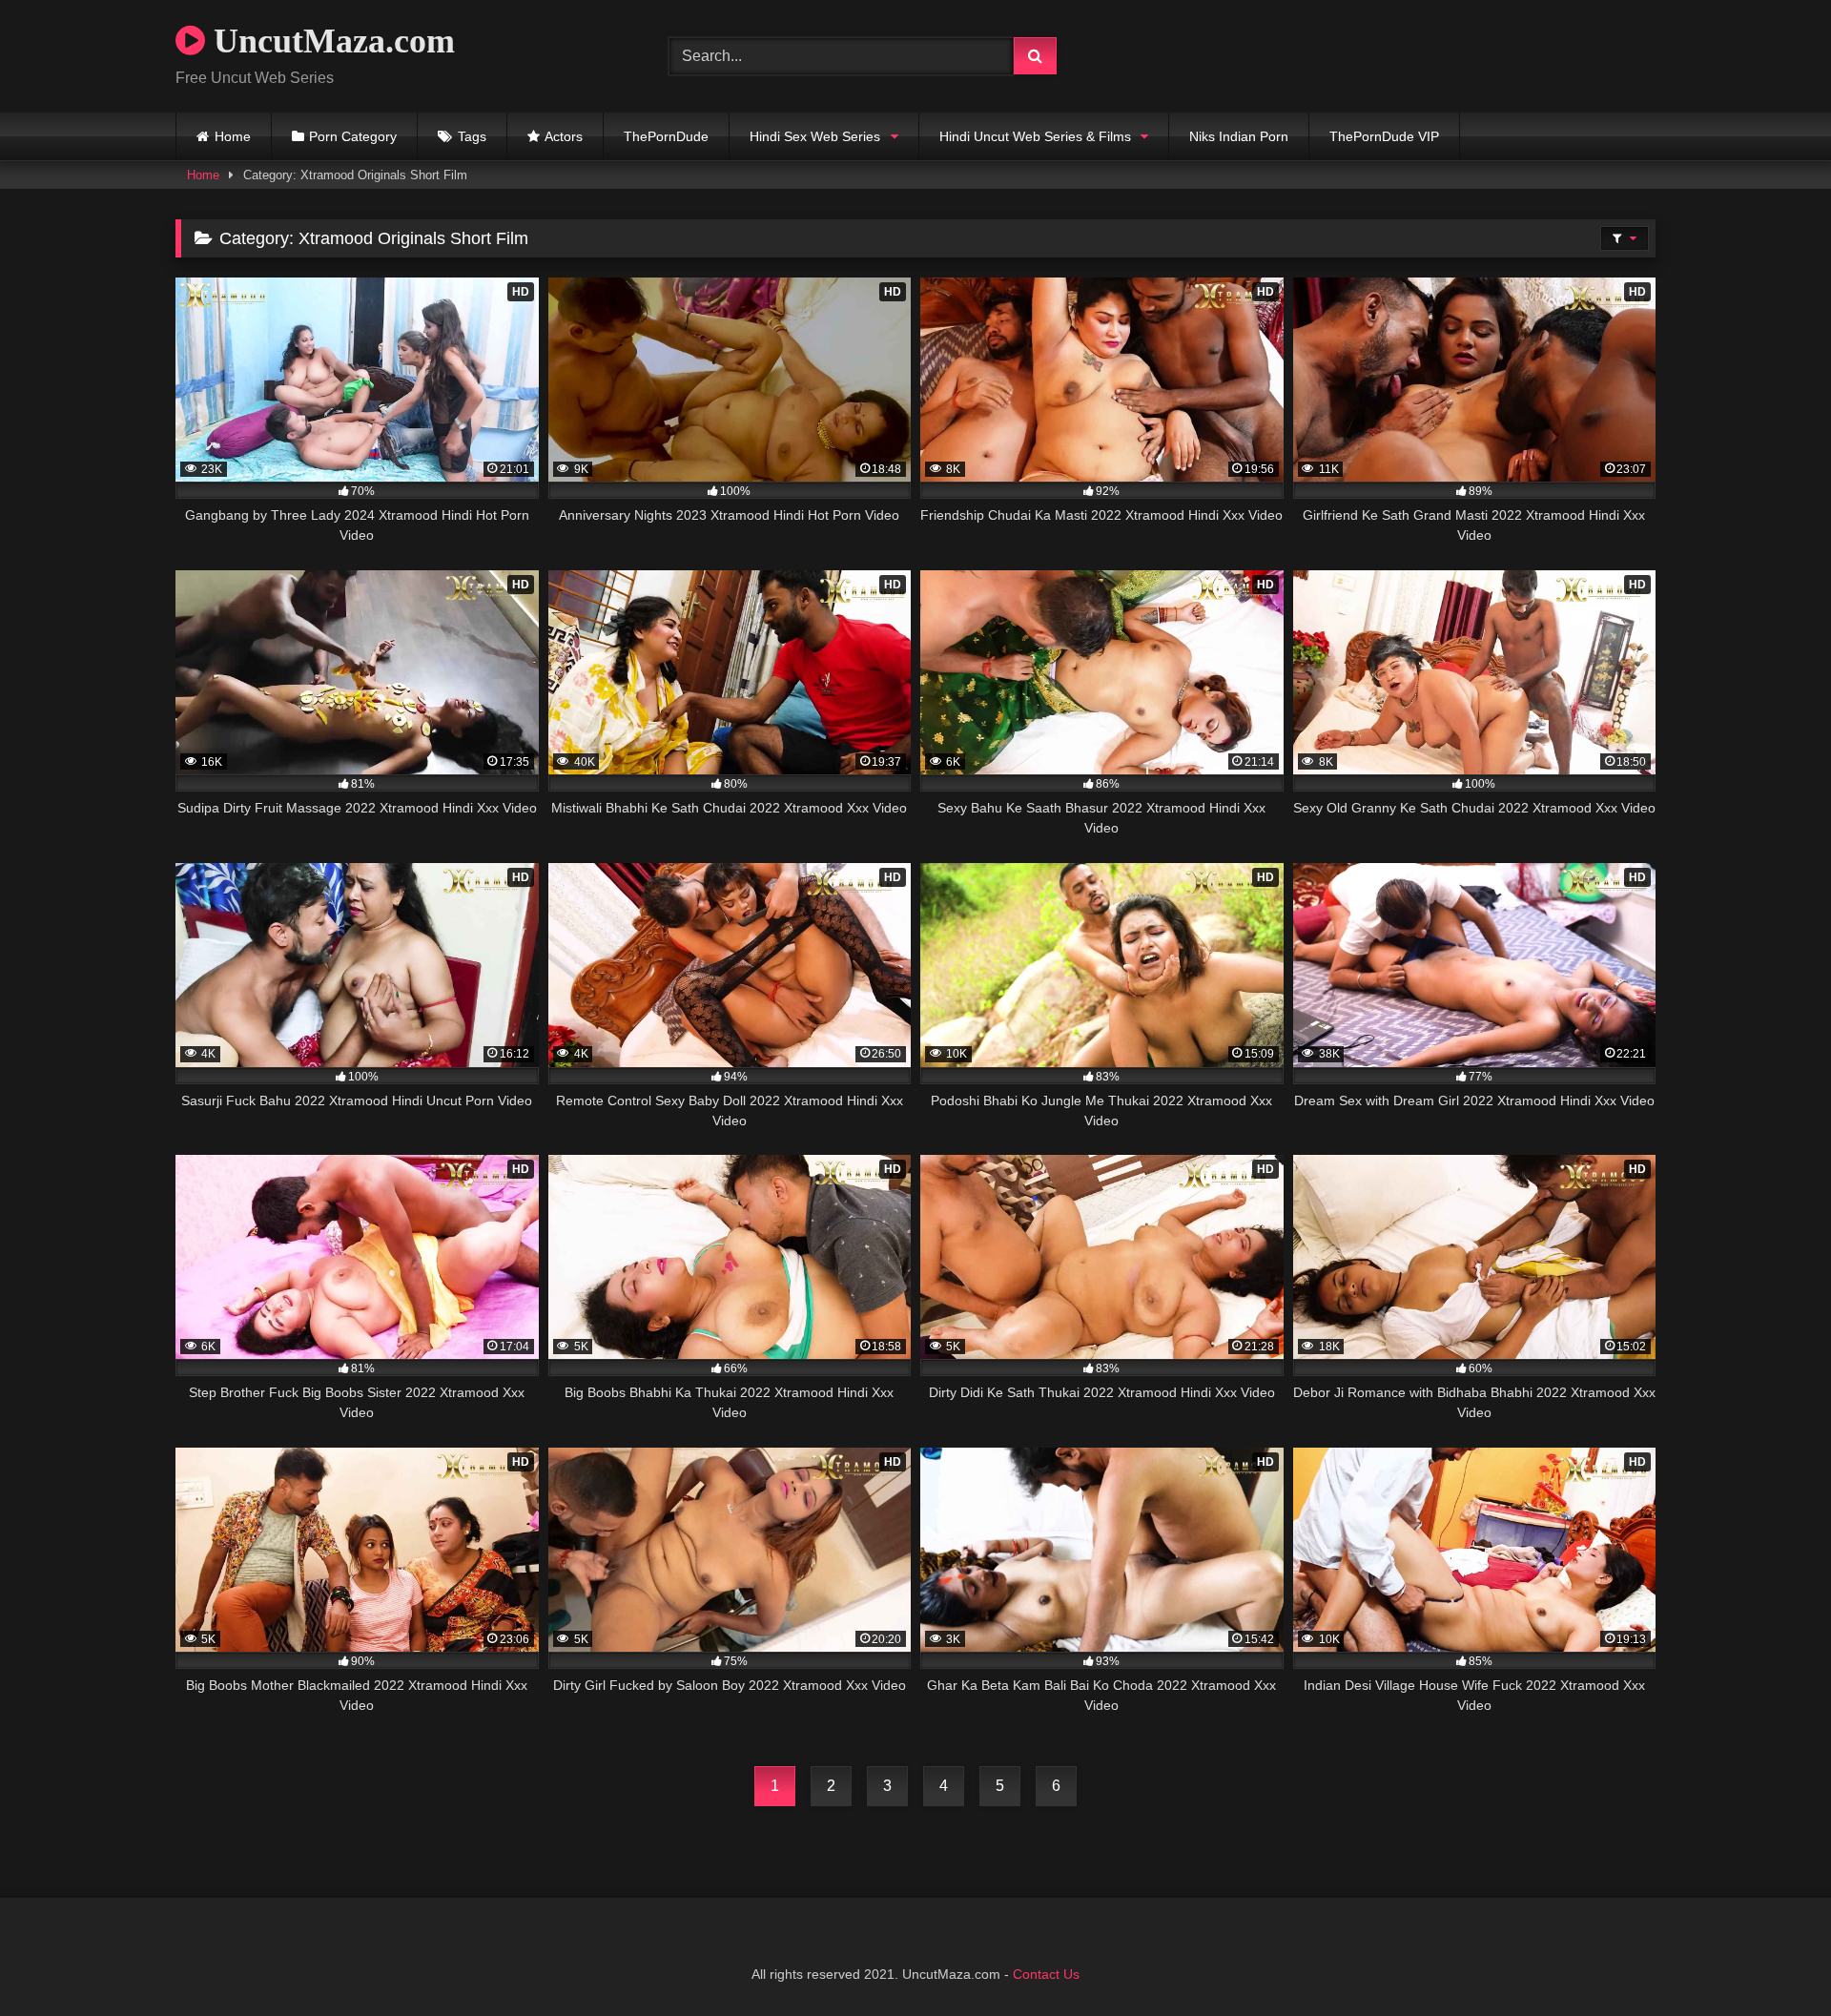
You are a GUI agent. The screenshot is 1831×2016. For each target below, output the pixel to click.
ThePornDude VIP (1384, 136)
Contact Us (1046, 1974)
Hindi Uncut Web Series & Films (1035, 136)
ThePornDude (666, 136)
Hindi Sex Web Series (815, 136)
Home (233, 136)
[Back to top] (1772, 1959)
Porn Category (353, 136)
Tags (472, 136)
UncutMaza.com (330, 41)
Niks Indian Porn (1239, 136)
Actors (564, 136)
